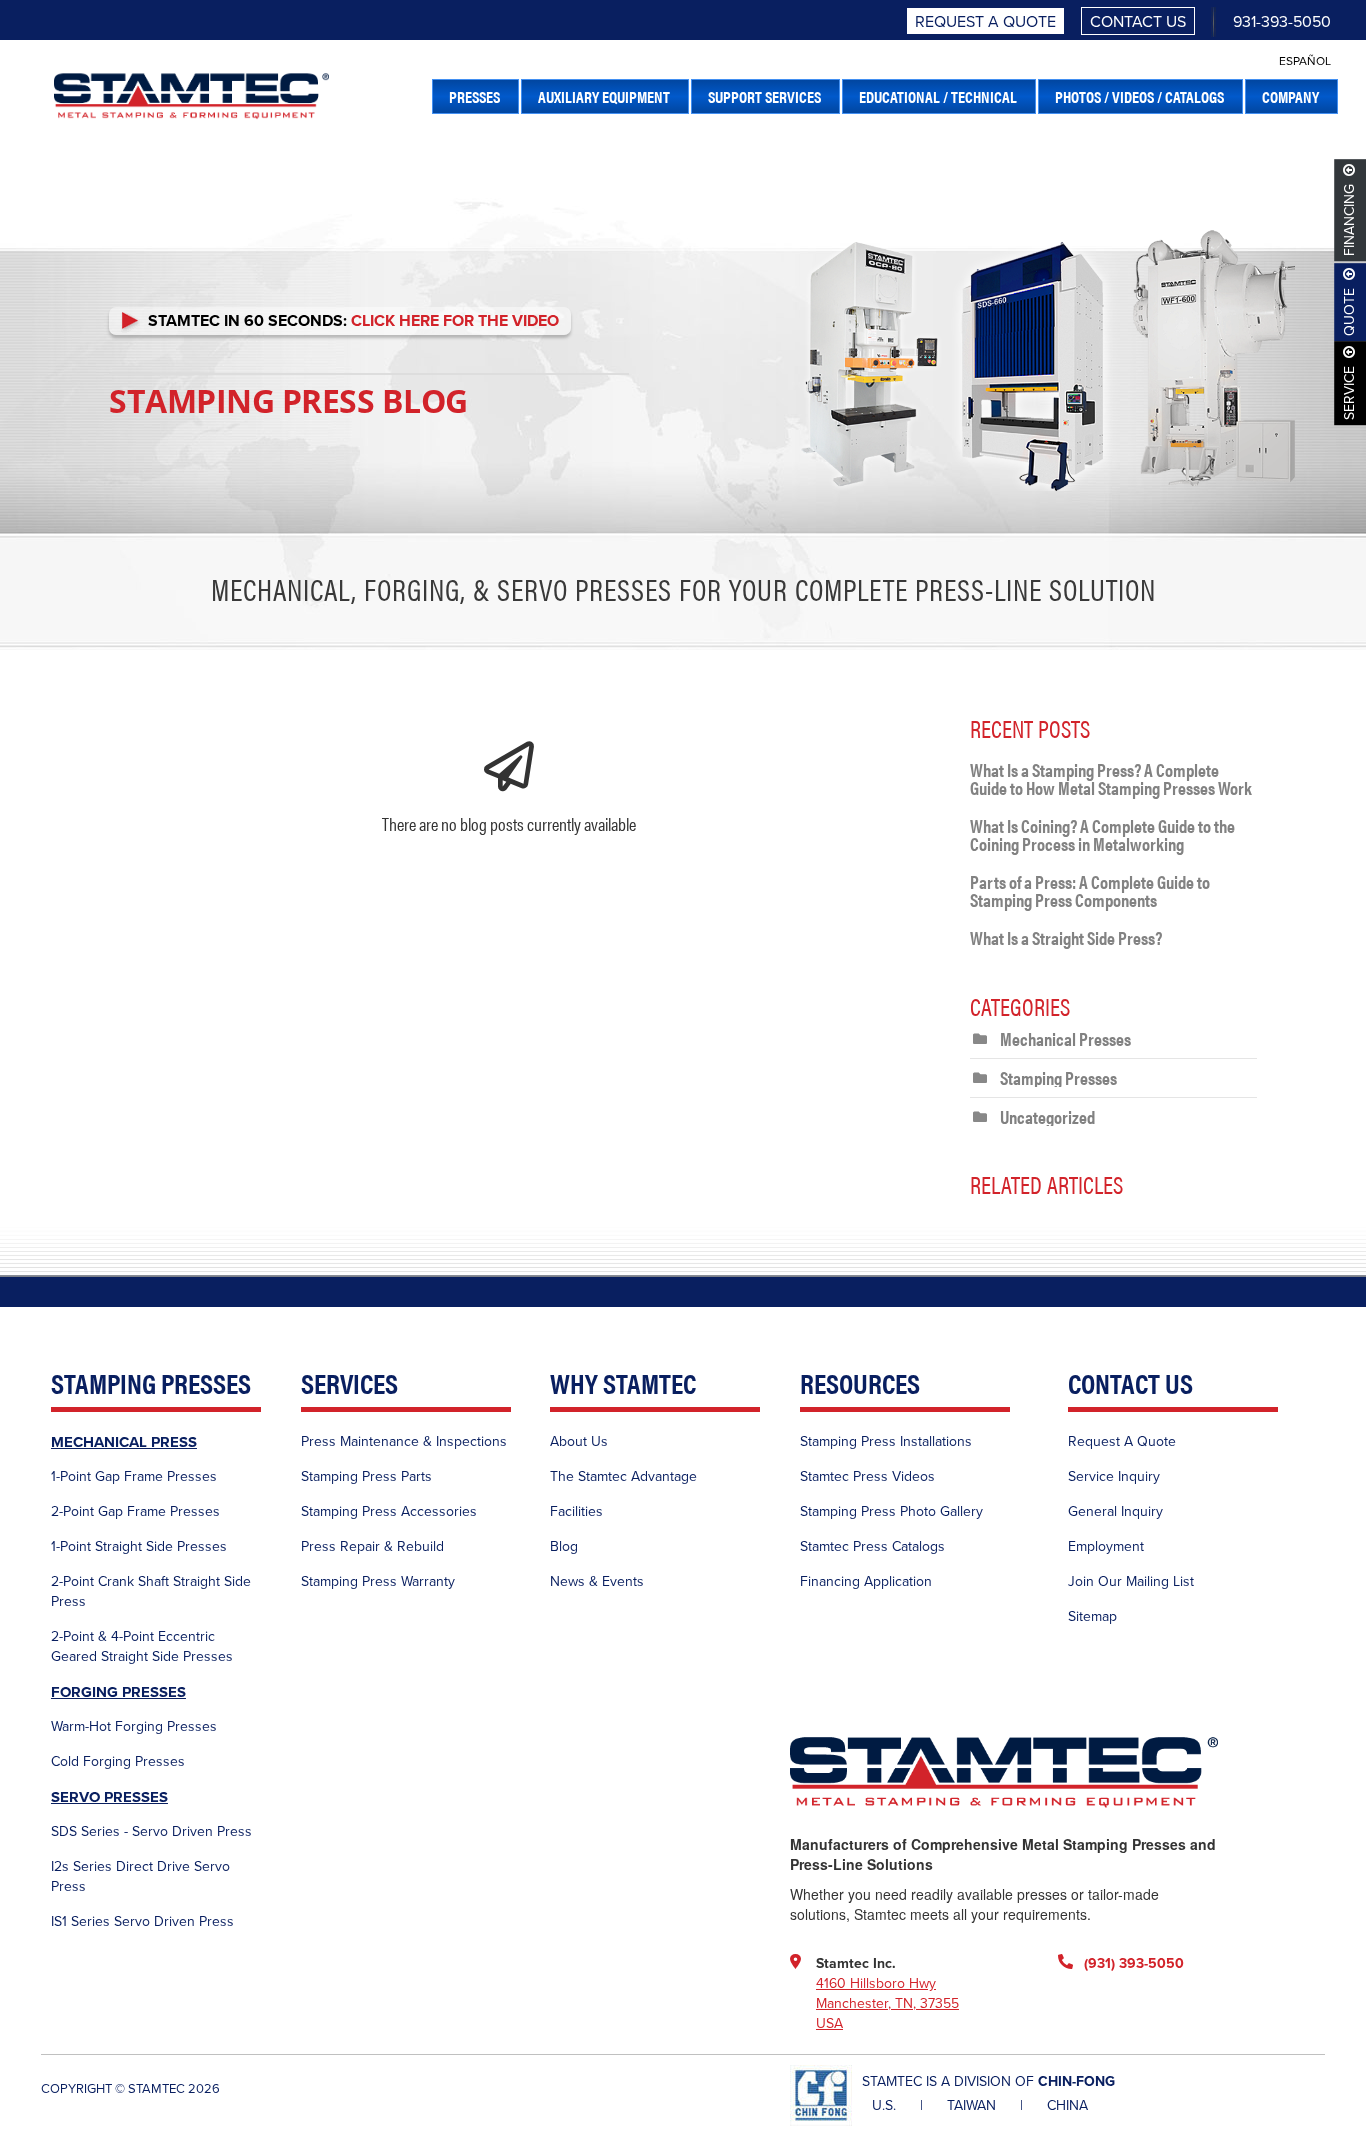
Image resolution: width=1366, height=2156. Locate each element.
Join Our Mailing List (1131, 1581)
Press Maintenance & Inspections (404, 1441)
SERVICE (1350, 393)
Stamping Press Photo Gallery (891, 1511)
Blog (564, 1546)
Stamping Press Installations (886, 1441)
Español (1305, 61)
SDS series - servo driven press (151, 1831)
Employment (1106, 1546)
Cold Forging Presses (118, 1761)
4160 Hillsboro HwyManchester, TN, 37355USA (887, 2003)
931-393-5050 (1282, 22)
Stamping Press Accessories (389, 1511)
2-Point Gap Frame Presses (135, 1511)
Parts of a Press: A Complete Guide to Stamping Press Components (1090, 890)
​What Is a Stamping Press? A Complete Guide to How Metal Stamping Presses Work (1111, 778)
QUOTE (1350, 312)
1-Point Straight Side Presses (139, 1546)
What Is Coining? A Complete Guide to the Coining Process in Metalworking (1102, 834)
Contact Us (1138, 22)
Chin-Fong (1076, 2081)
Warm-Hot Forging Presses (134, 1726)
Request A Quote (985, 22)
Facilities (576, 1511)
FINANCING (1350, 220)
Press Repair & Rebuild (372, 1546)
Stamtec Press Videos (867, 1476)
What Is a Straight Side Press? (1066, 937)
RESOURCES (860, 1384)
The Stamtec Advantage (623, 1476)
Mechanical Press (124, 1442)
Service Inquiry (1114, 1476)
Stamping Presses (1058, 1077)
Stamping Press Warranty (378, 1581)
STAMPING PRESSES (151, 1384)
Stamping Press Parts (366, 1476)
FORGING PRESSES (118, 1692)
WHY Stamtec (623, 1384)
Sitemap (1092, 1616)
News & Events (597, 1581)
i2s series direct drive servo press (140, 1876)
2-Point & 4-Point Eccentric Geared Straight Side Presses (142, 1646)
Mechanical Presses (1065, 1038)
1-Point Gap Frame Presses (134, 1476)
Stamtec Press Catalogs (872, 1546)
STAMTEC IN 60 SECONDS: (349, 321)
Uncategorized (1047, 1116)
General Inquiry (1115, 1511)
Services (349, 1384)
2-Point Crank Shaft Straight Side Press (151, 1591)
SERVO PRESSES (109, 1797)
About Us (579, 1441)
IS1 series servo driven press (142, 1921)
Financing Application (866, 1581)
